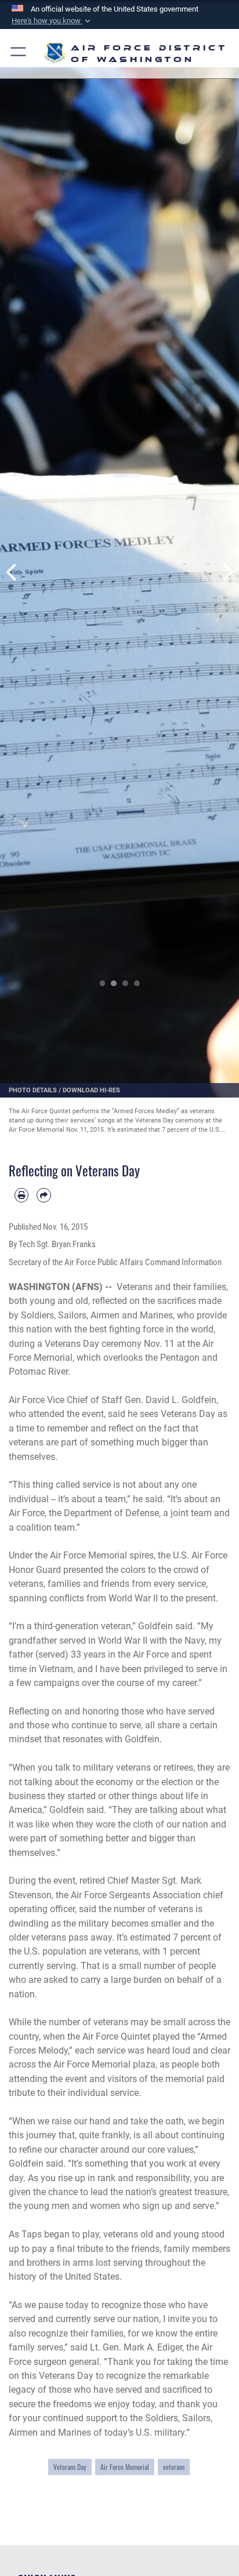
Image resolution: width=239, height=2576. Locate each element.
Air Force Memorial (125, 2467)
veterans (174, 2467)
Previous (12, 572)
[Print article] (21, 1195)
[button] (52, 21)
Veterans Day (70, 2467)
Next (227, 572)
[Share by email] (44, 1195)
